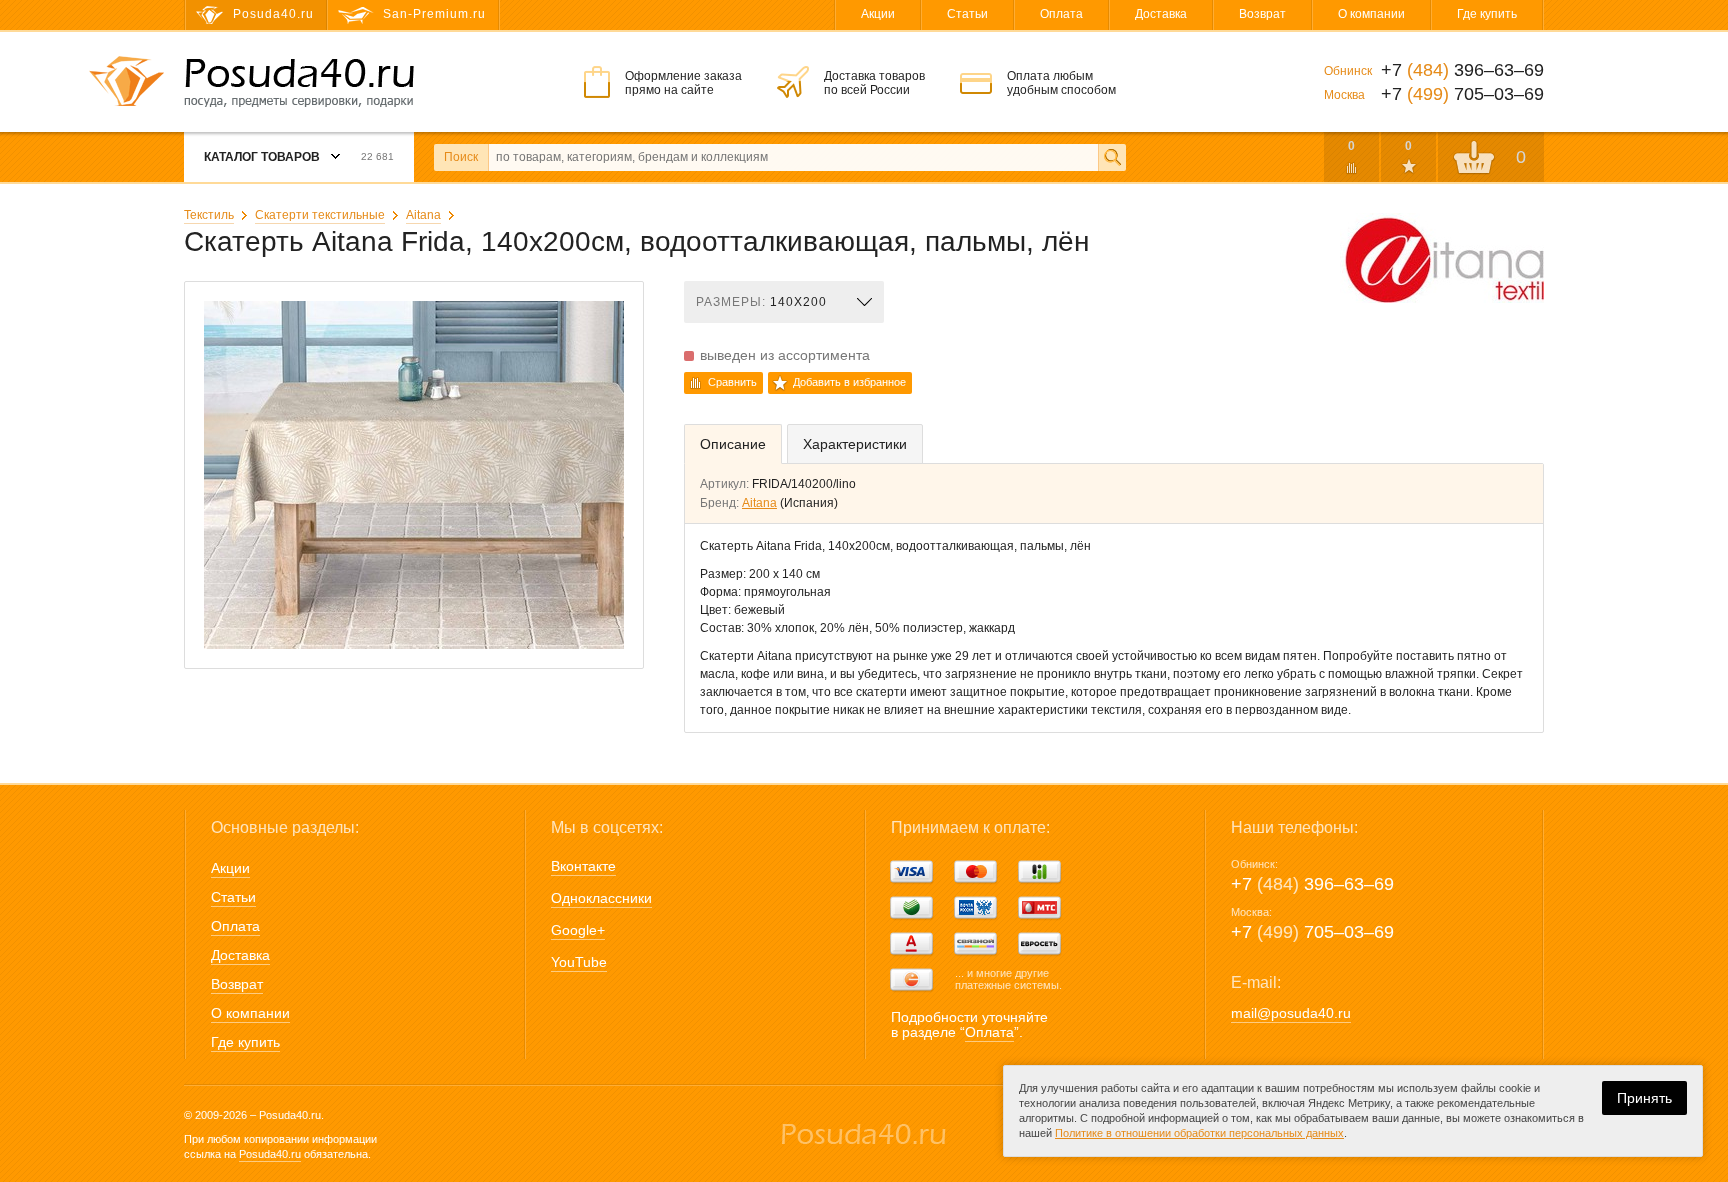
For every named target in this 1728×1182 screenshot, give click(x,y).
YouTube (579, 962)
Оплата (1061, 14)
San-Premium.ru (434, 14)
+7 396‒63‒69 (1312, 884)
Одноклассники (601, 898)
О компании (1371, 14)
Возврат (1262, 14)
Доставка (1161, 14)
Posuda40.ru (270, 1154)
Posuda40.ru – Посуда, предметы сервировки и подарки (299, 83)
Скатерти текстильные (320, 215)
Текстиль (209, 215)
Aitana (423, 215)
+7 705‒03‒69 (1312, 932)
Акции (878, 14)
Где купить (1487, 14)
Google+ (578, 930)
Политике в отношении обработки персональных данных (1199, 1133)
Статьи (967, 14)
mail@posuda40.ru (1291, 1013)
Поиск (461, 157)
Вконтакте (583, 866)
